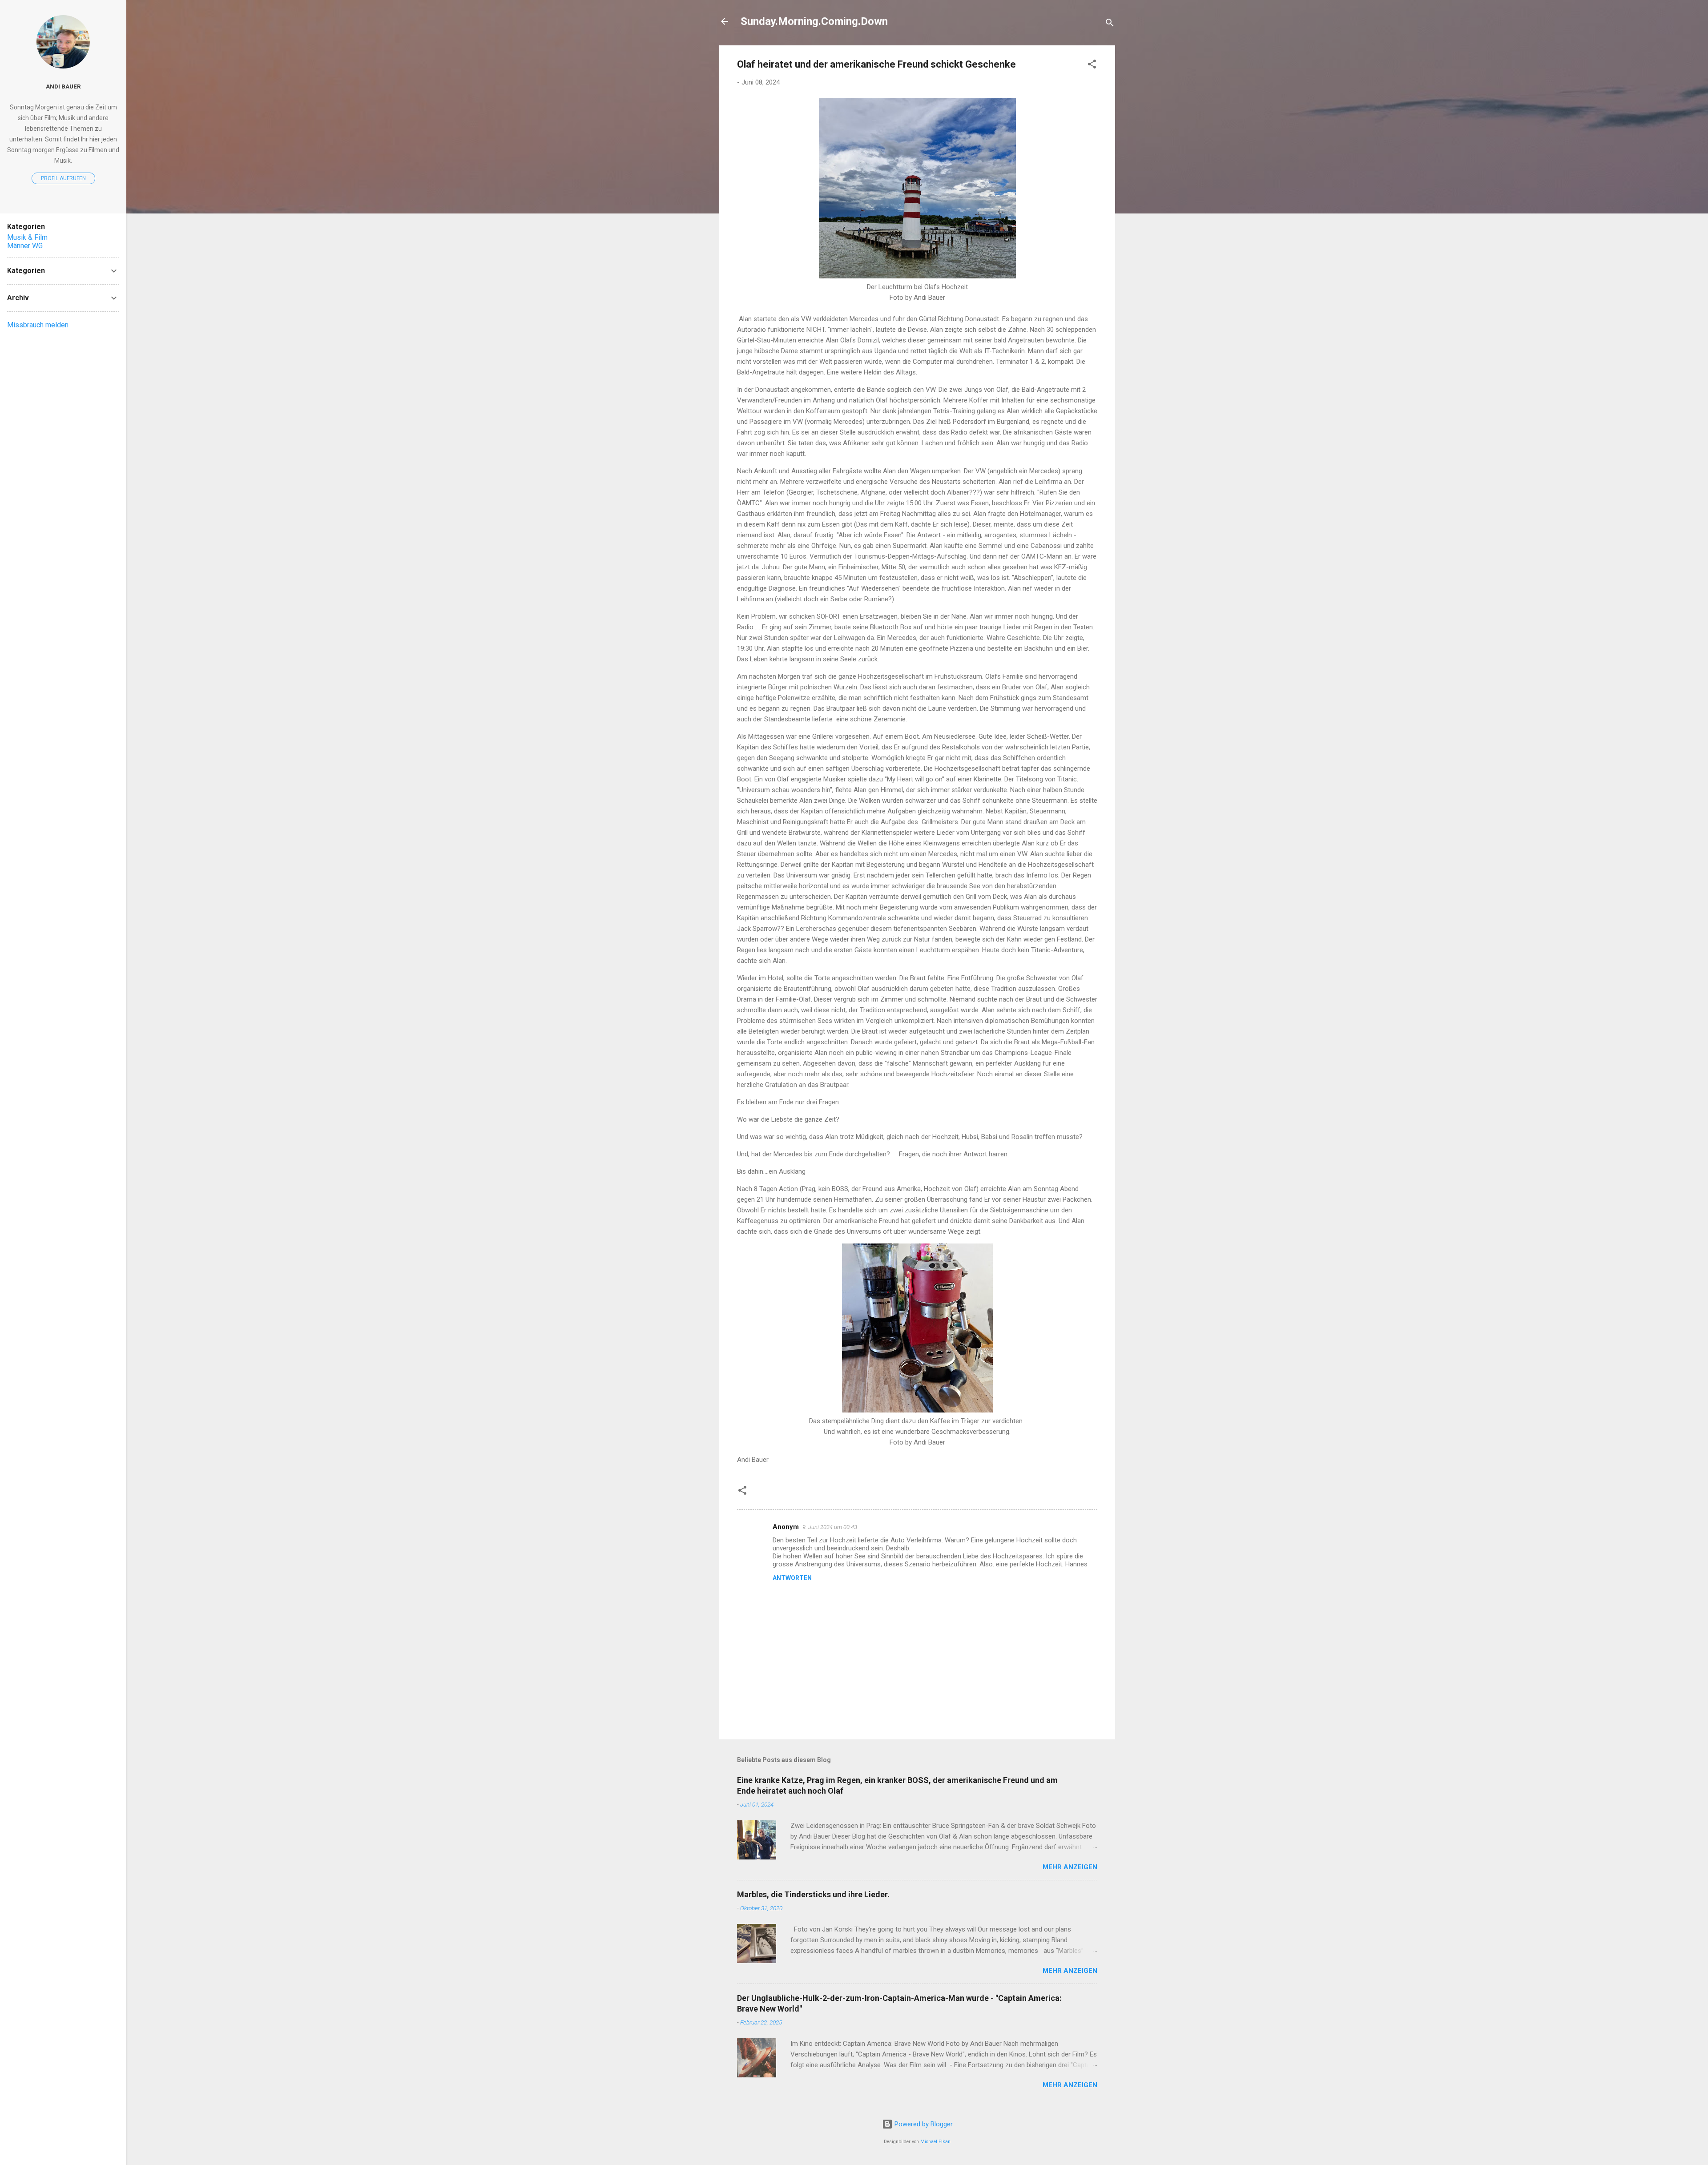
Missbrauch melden (38, 325)
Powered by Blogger (923, 2124)
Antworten (792, 1578)
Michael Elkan (935, 2142)
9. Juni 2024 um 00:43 (830, 1527)
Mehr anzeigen (1070, 1867)
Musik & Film (27, 237)
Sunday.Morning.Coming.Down (814, 21)
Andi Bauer (63, 86)
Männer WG (25, 246)
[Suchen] (1110, 24)
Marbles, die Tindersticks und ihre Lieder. (813, 1894)
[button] (1092, 66)
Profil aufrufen (63, 178)
